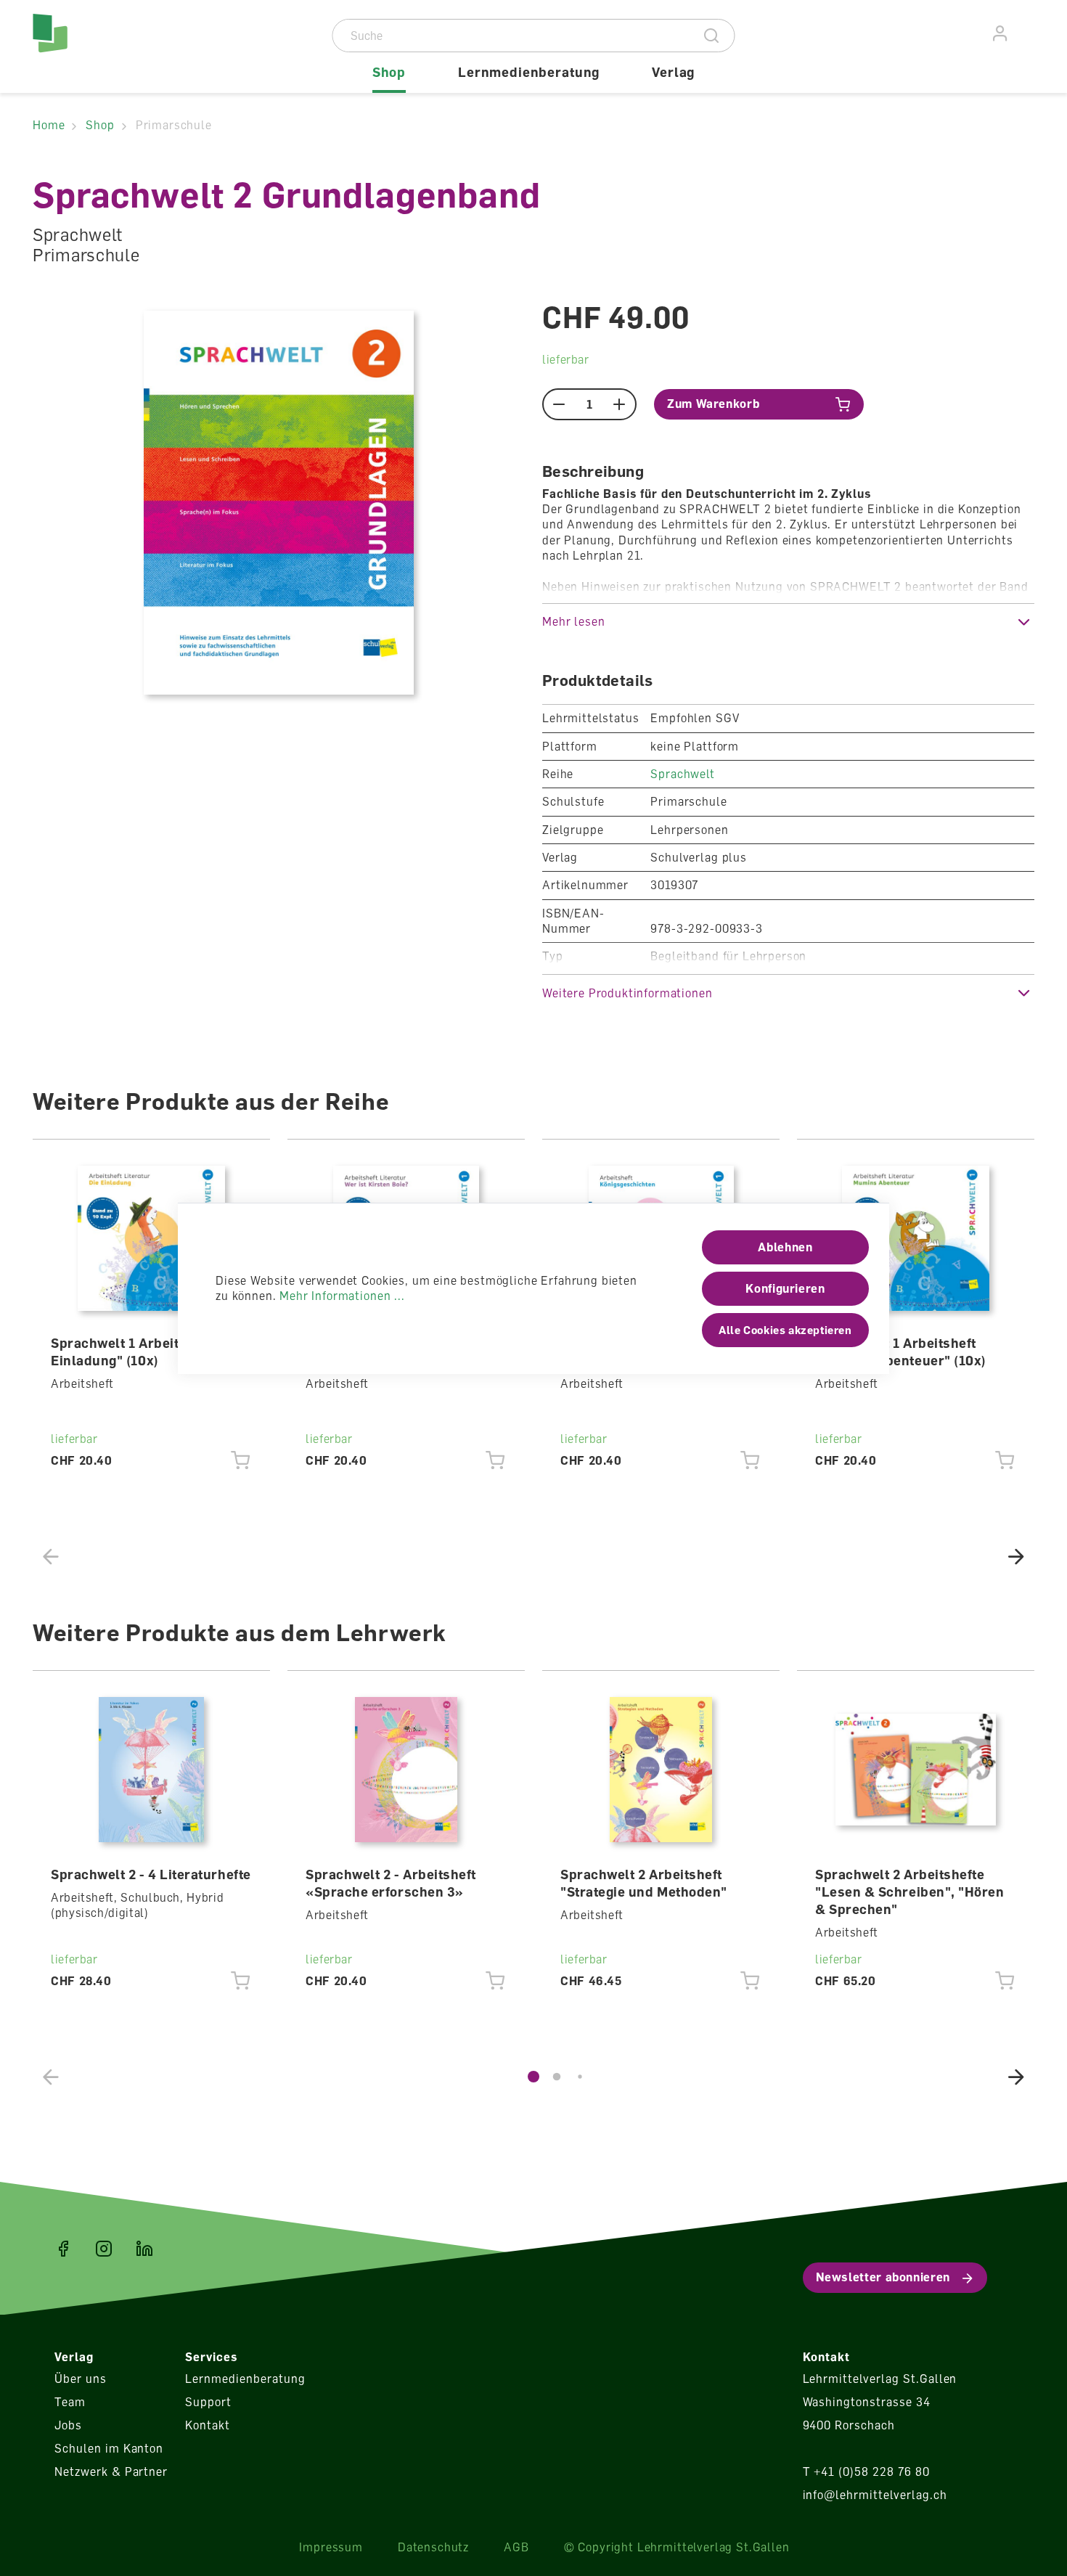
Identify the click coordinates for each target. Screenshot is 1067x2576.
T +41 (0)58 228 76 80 (866, 2471)
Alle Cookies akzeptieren (785, 1330)
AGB (516, 2547)
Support (208, 2402)
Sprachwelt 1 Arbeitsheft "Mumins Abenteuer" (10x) (901, 1352)
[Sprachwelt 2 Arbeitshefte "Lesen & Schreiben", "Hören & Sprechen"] (916, 1770)
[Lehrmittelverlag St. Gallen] (95, 46)
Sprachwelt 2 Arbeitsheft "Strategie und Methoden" (644, 1883)
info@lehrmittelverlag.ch (875, 2495)
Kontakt (208, 2425)
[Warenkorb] (1026, 31)
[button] (788, 622)
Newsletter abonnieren (883, 2277)
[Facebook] (63, 2249)
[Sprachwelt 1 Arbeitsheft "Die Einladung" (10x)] (152, 1238)
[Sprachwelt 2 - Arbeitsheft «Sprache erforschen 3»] (406, 1770)
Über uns (81, 2379)
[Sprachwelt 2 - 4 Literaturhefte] (152, 1770)
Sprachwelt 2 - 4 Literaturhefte (151, 1874)
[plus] (620, 404)
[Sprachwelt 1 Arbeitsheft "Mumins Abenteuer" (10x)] (916, 1238)
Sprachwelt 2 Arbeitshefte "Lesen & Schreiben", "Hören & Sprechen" (910, 1892)
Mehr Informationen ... (342, 1296)
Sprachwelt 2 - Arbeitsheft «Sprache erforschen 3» (391, 1883)
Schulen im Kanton (109, 2448)
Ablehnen (785, 1247)
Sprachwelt (682, 774)
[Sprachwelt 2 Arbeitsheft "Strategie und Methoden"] (661, 1770)
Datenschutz (433, 2547)
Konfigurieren (785, 1288)
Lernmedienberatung (245, 2379)
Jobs (68, 2425)
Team (70, 2402)
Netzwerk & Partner (111, 2471)
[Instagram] (104, 2249)
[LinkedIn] (144, 2249)
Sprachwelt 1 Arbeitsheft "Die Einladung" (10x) (147, 1352)
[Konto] (1001, 34)
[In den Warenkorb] (241, 1460)
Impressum (331, 2547)
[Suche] (712, 36)
